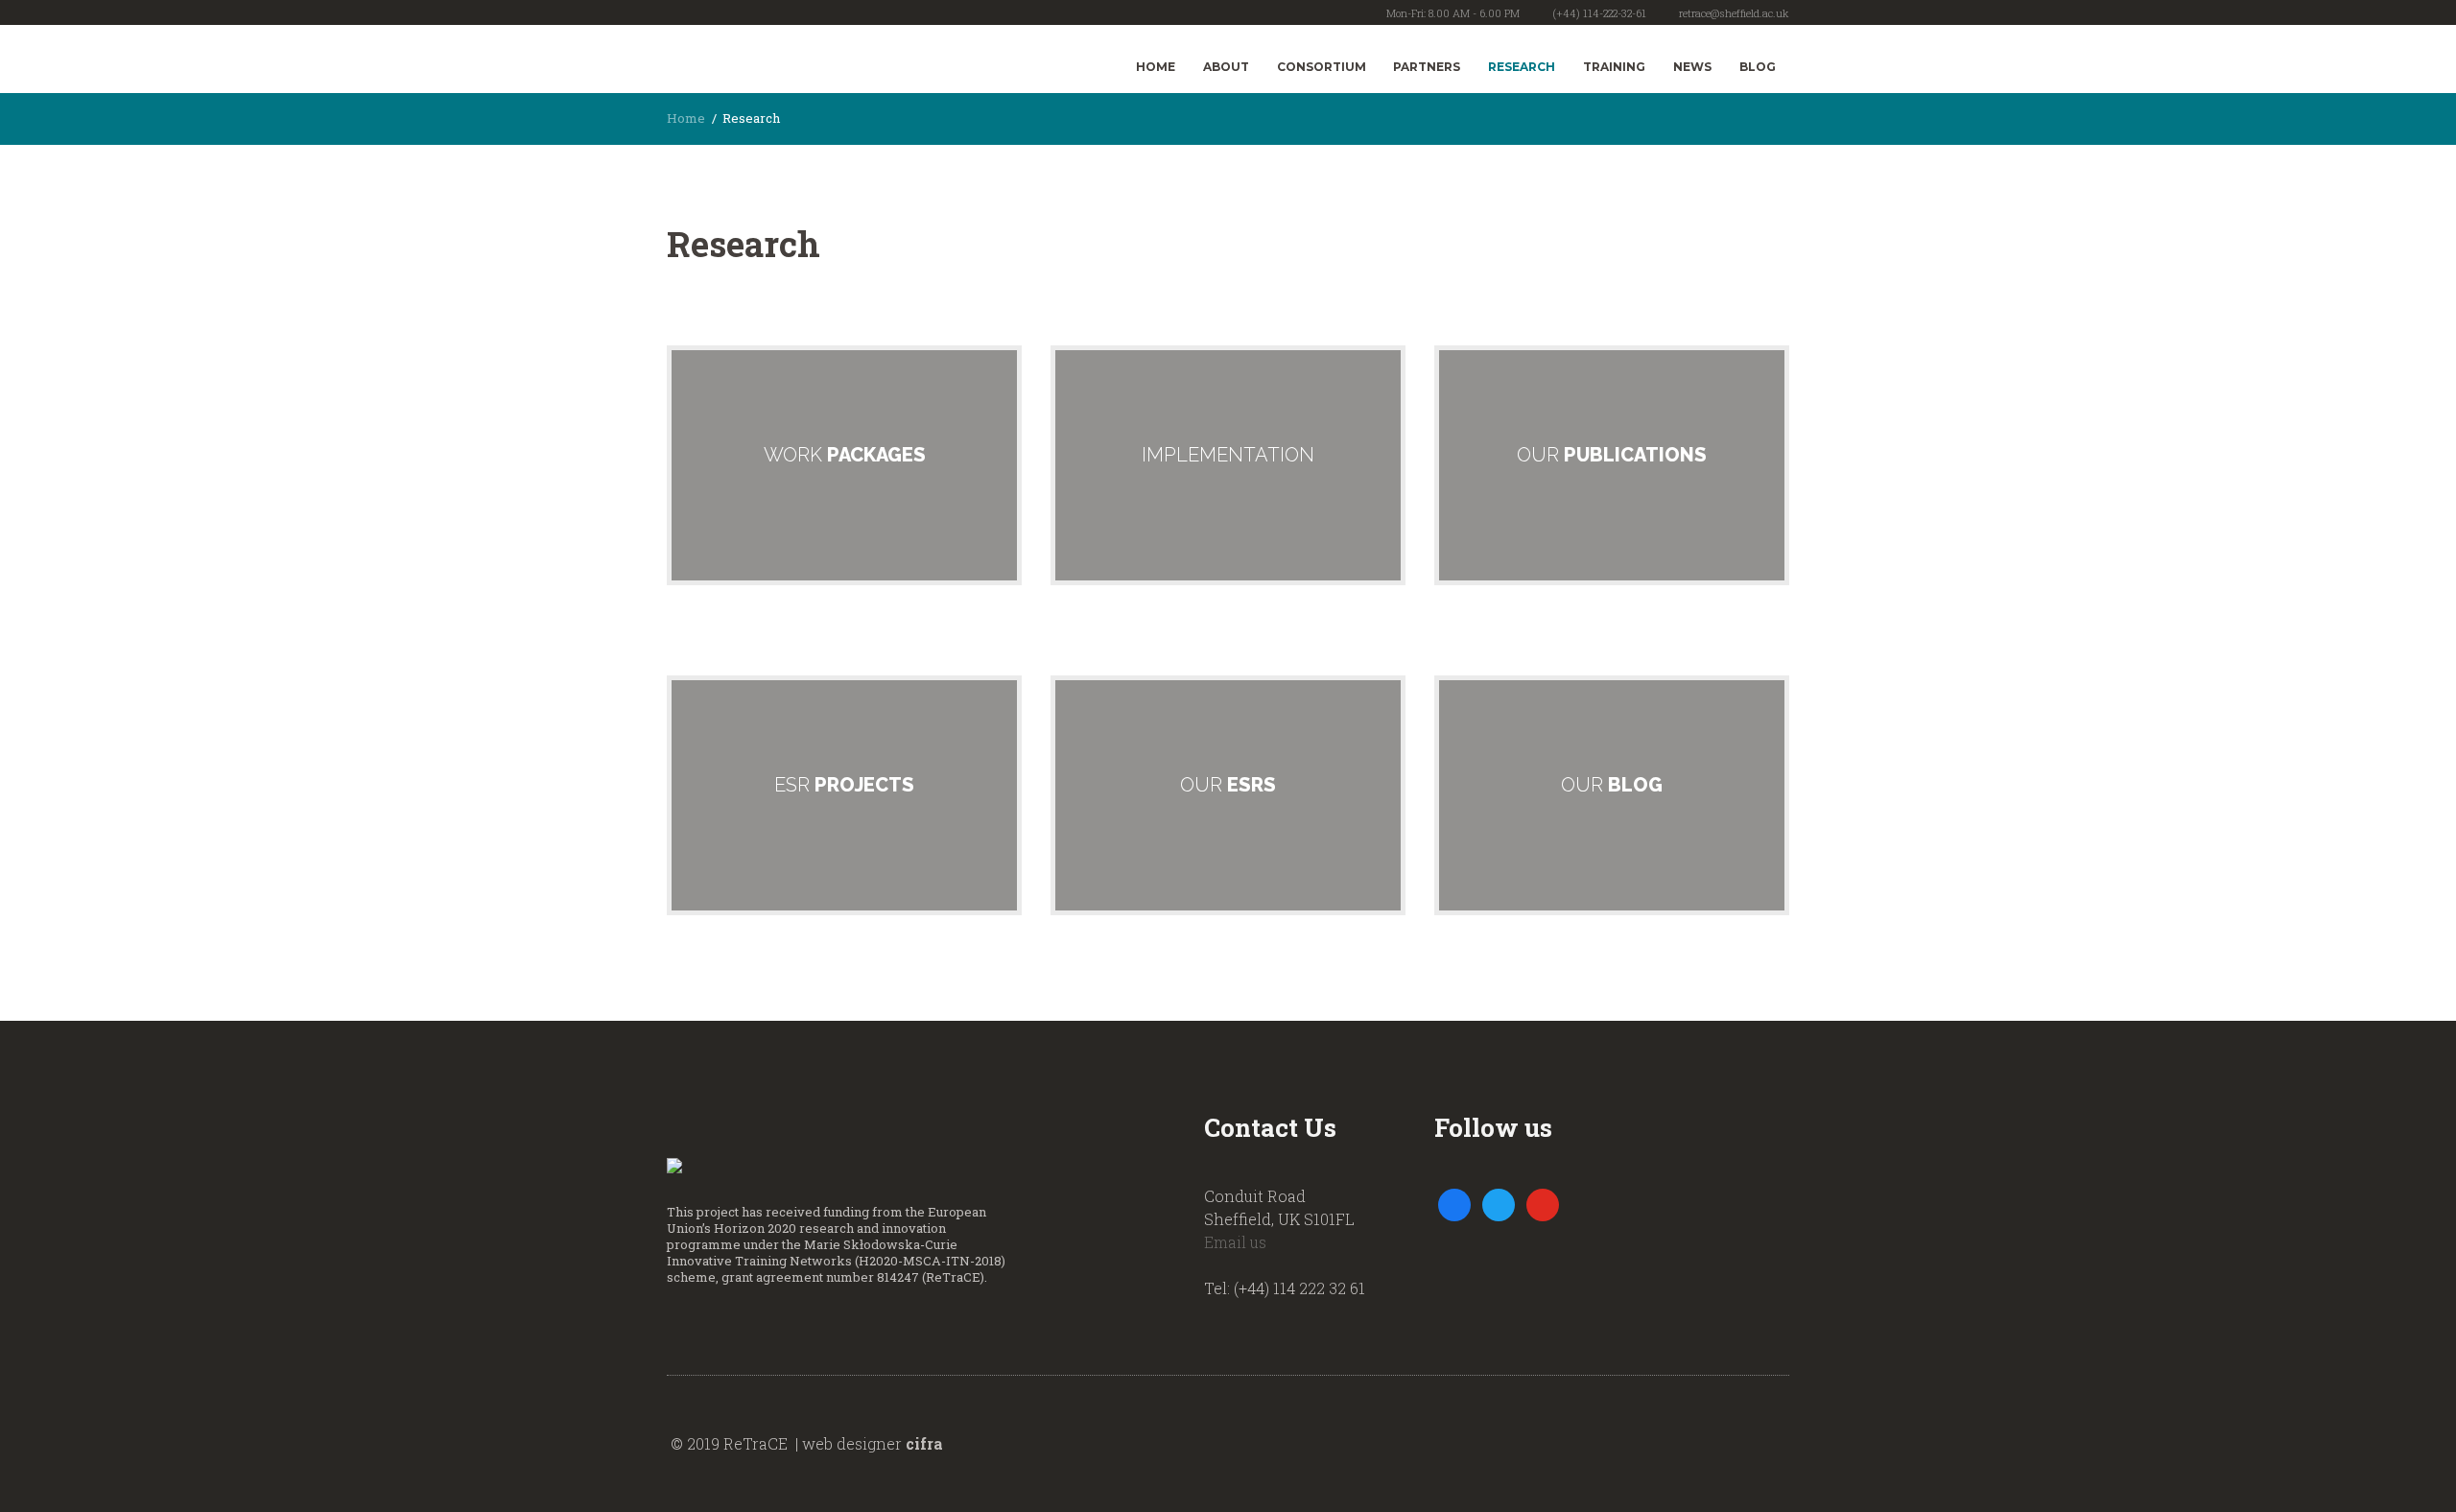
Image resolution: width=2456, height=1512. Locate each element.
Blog (1758, 67)
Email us (1235, 1242)
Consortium (1322, 67)
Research (1522, 67)
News (1692, 67)
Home (1156, 67)
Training (1614, 67)
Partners (1427, 67)
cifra (924, 1443)
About (1226, 67)
